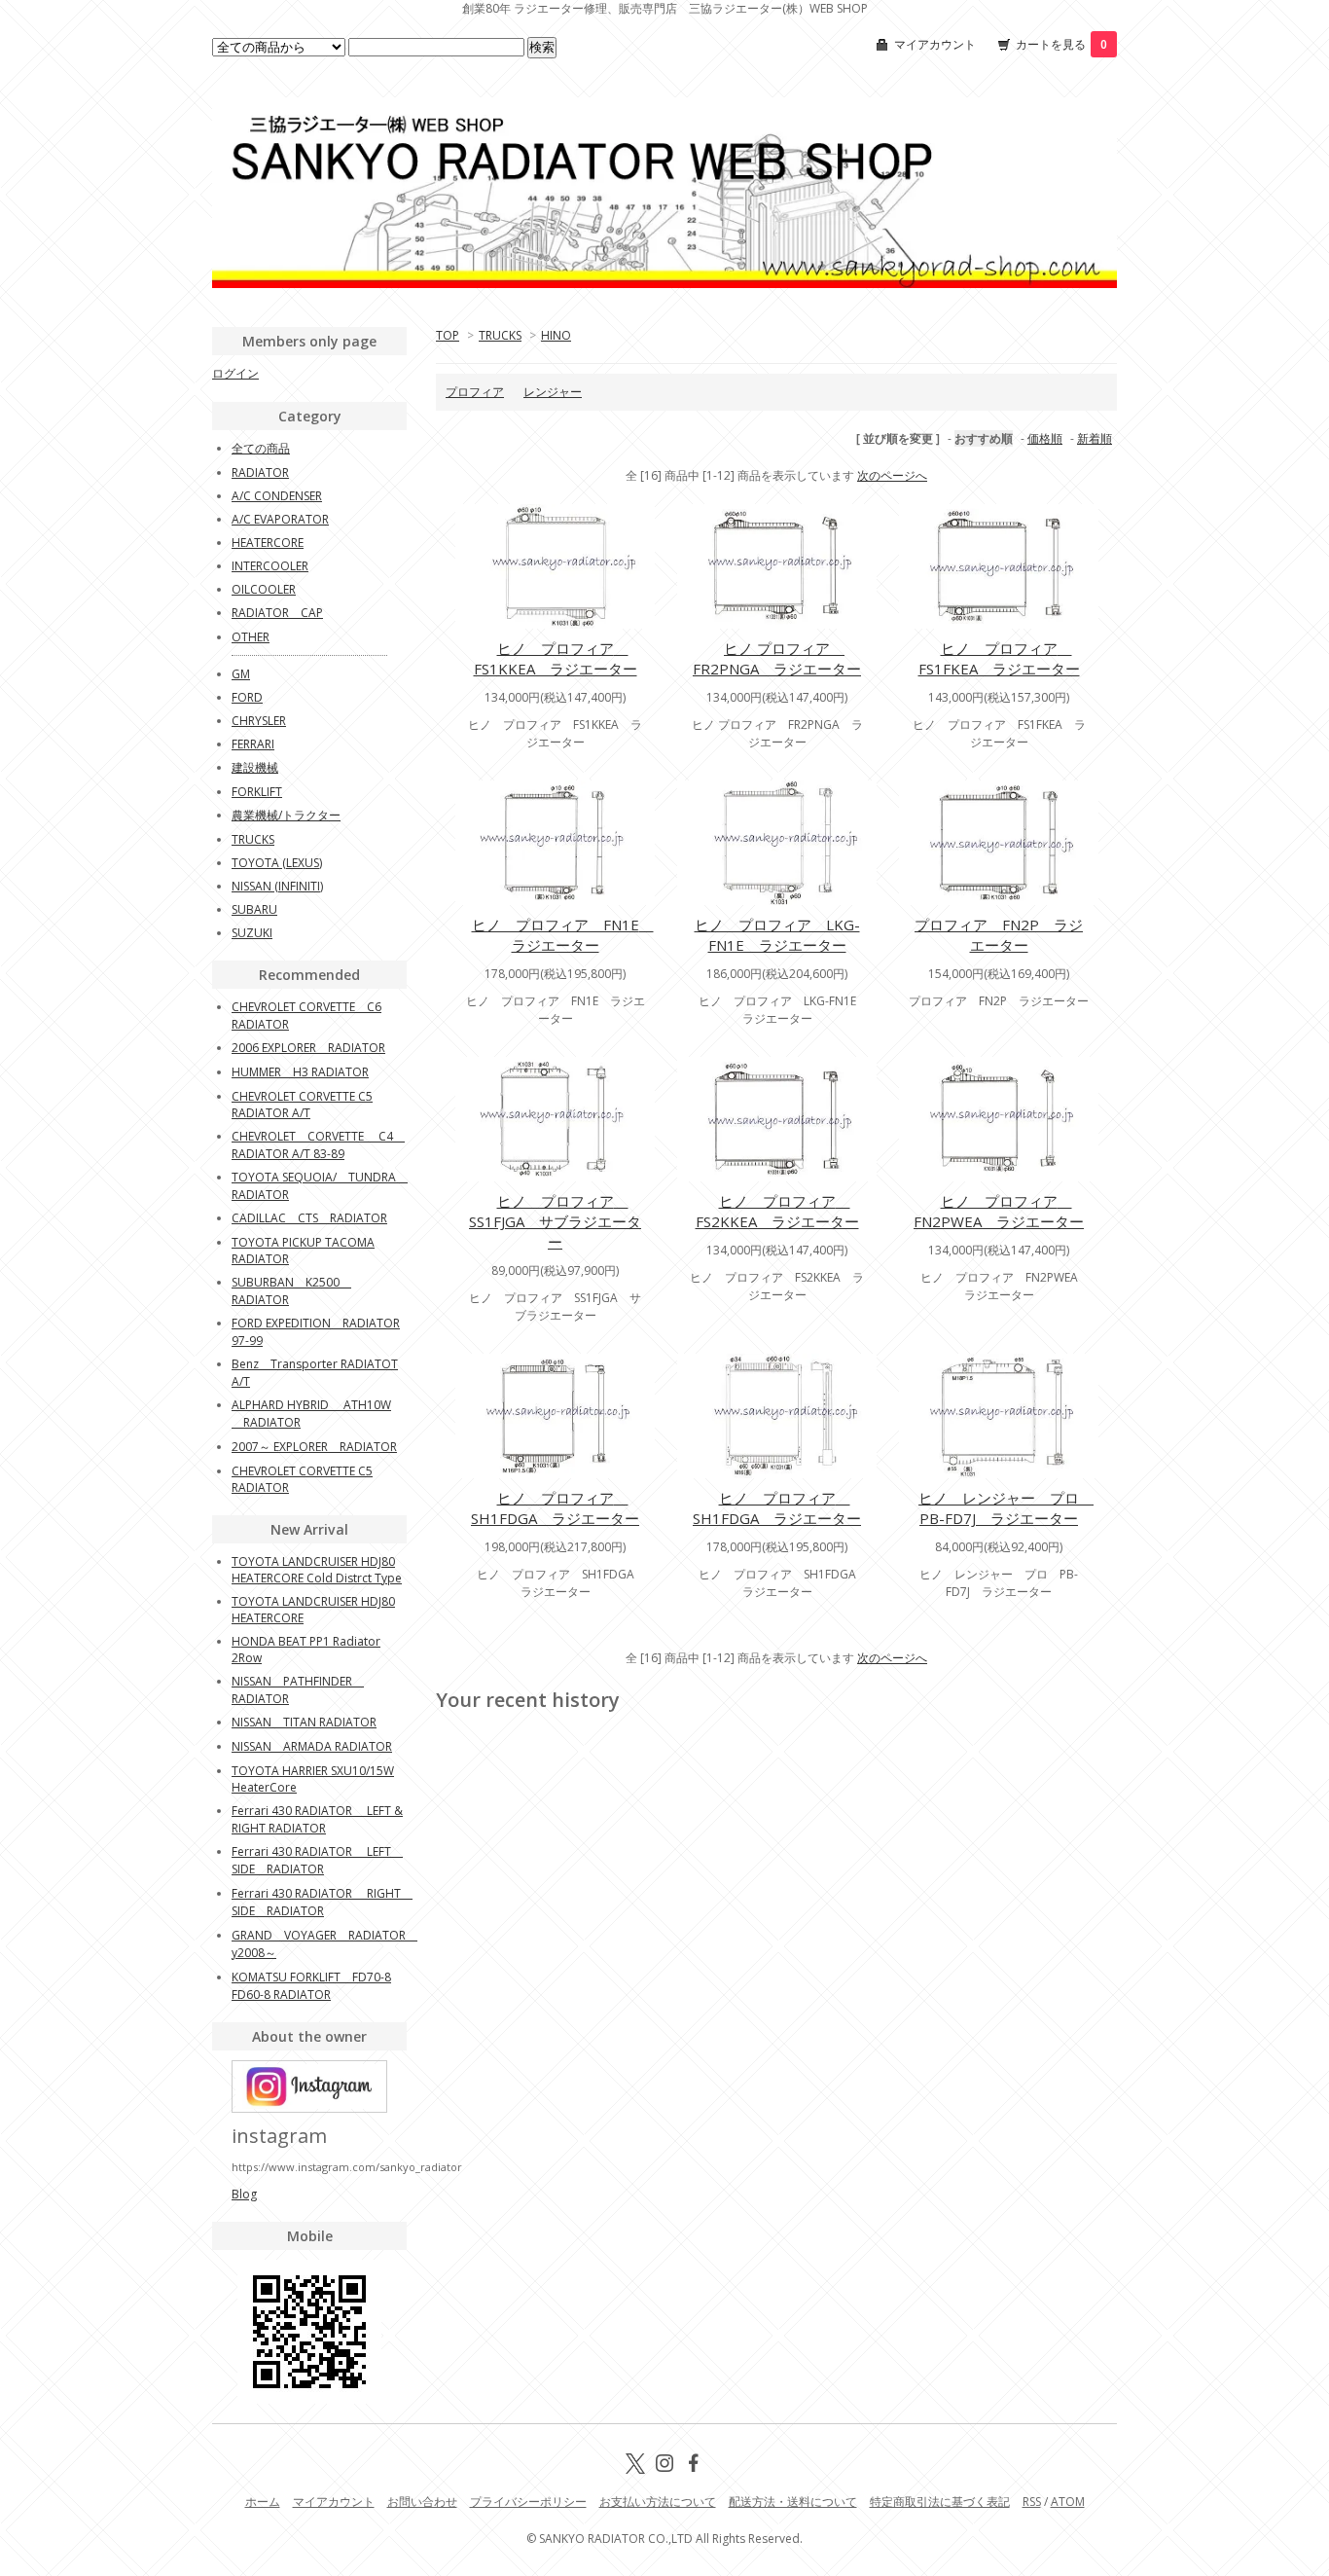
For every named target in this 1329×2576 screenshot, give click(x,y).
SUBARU (254, 909)
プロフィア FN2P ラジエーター (999, 935)
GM (241, 674)
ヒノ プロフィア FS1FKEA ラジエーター (999, 658)
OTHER (251, 637)
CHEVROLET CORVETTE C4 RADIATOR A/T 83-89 (318, 1145)
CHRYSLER (259, 721)
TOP (448, 335)
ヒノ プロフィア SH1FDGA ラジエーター (555, 1508)
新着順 (1095, 438)
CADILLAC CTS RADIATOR (309, 1218)
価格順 (1045, 438)
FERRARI (253, 744)
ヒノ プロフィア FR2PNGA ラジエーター (777, 658)
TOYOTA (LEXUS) (277, 863)
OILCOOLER (264, 589)
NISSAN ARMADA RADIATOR (312, 1746)
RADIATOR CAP (277, 613)
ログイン (235, 373)
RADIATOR (260, 472)
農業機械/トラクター (286, 815)
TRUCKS (500, 335)
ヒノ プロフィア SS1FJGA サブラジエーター (555, 1221)
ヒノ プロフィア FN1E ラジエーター (563, 935)
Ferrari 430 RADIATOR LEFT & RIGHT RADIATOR (317, 1819)
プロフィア (475, 392)
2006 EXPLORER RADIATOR (308, 1048)
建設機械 (255, 767)
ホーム (263, 2502)
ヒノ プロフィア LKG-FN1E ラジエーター (777, 935)
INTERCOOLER (270, 566)
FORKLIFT (257, 792)
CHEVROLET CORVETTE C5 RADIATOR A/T (302, 1105)
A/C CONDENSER (277, 496)
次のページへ (892, 475)
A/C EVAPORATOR (280, 519)
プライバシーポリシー (528, 2502)
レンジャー (553, 392)
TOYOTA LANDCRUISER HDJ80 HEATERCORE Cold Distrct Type (317, 1570)
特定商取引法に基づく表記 (940, 2502)
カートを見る (1061, 44)
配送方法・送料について (793, 2502)
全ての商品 (261, 448)
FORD (247, 697)
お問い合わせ (422, 2502)
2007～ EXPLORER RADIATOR (314, 1447)
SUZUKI (252, 933)
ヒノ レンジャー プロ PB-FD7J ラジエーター (1006, 1508)
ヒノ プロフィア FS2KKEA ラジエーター (777, 1211)
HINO (556, 335)
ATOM (1068, 2502)
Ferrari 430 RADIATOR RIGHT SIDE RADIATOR (322, 1902)
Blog (244, 2194)
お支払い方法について (658, 2502)
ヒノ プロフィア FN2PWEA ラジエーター (999, 1211)
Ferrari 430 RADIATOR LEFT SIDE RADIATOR (317, 1860)
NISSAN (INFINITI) (277, 886)
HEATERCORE (268, 543)
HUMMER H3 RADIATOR (300, 1072)
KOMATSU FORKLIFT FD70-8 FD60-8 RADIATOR (311, 1986)
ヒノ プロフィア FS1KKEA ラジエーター (556, 658)
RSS (1032, 2502)
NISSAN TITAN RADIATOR (304, 1722)
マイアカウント (935, 44)
